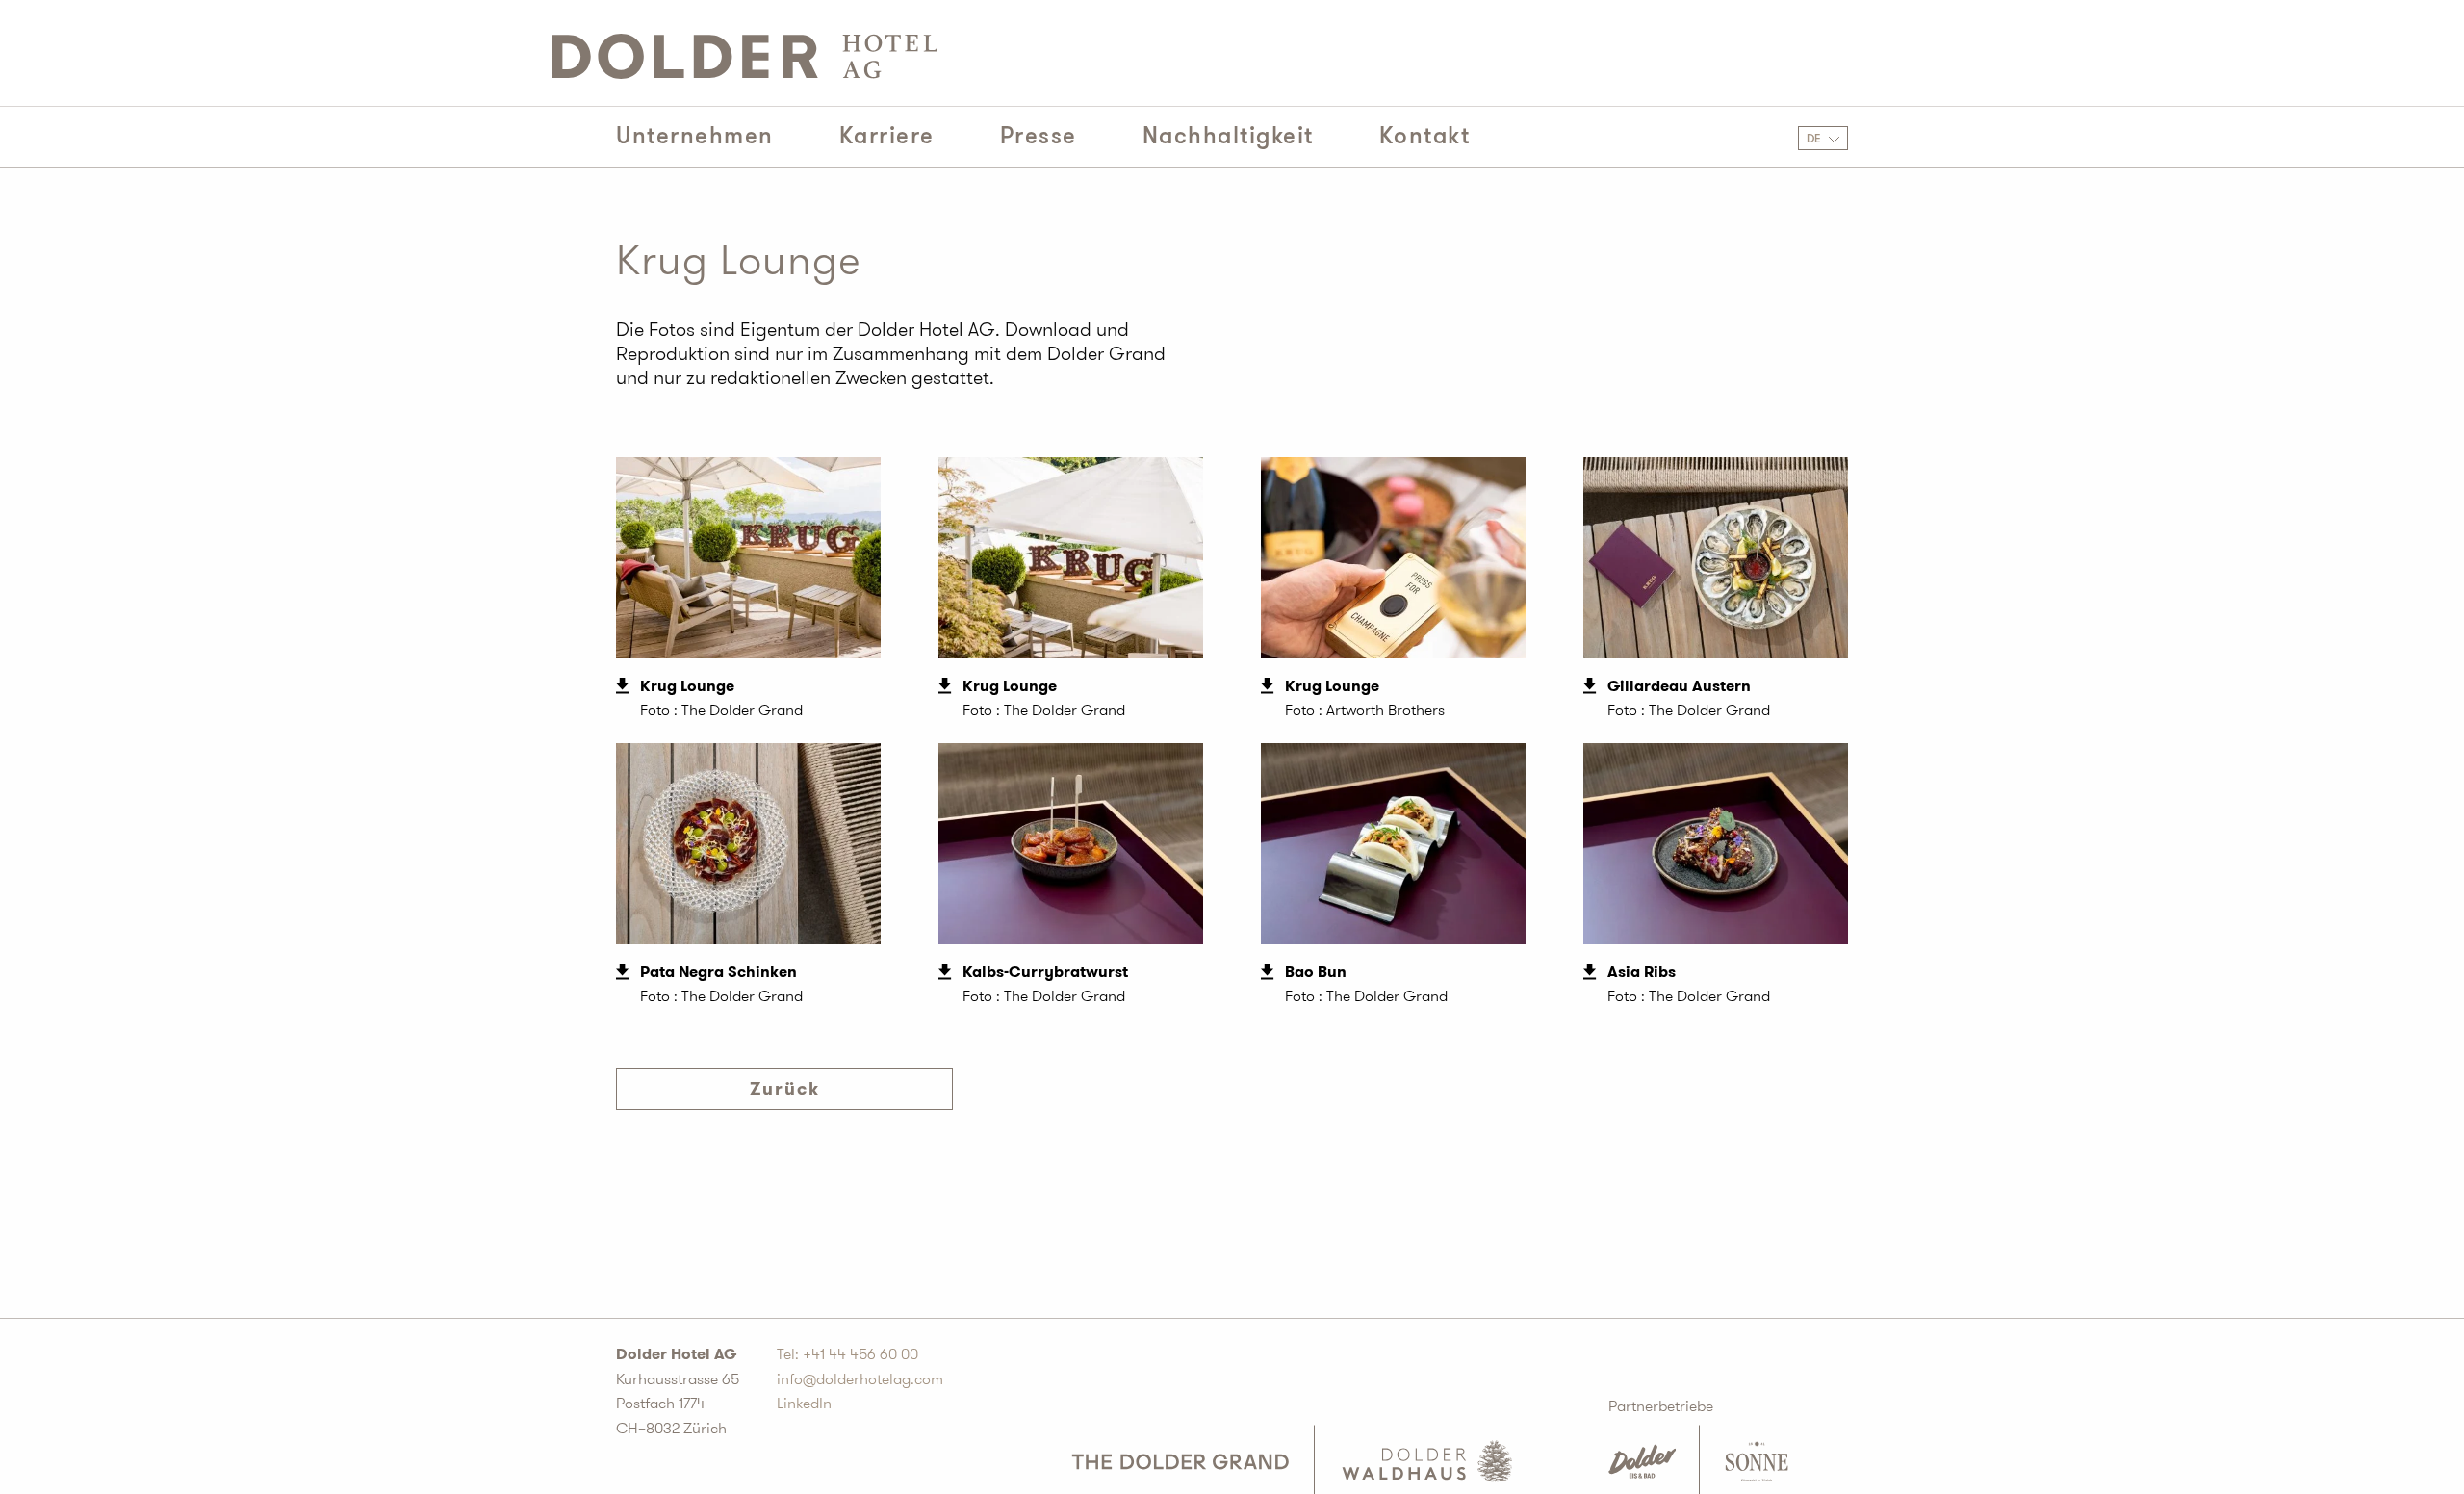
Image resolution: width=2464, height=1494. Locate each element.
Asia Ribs (1642, 972)
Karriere (887, 136)
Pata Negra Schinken (719, 972)
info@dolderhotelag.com (860, 1379)
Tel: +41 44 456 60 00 (847, 1354)
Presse (1039, 136)
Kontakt (1425, 136)
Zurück (785, 1089)
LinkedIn (804, 1403)
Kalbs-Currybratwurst (1045, 972)
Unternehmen (695, 136)
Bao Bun (1316, 972)
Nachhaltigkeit (1228, 136)
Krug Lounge (687, 686)
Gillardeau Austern (1679, 686)
